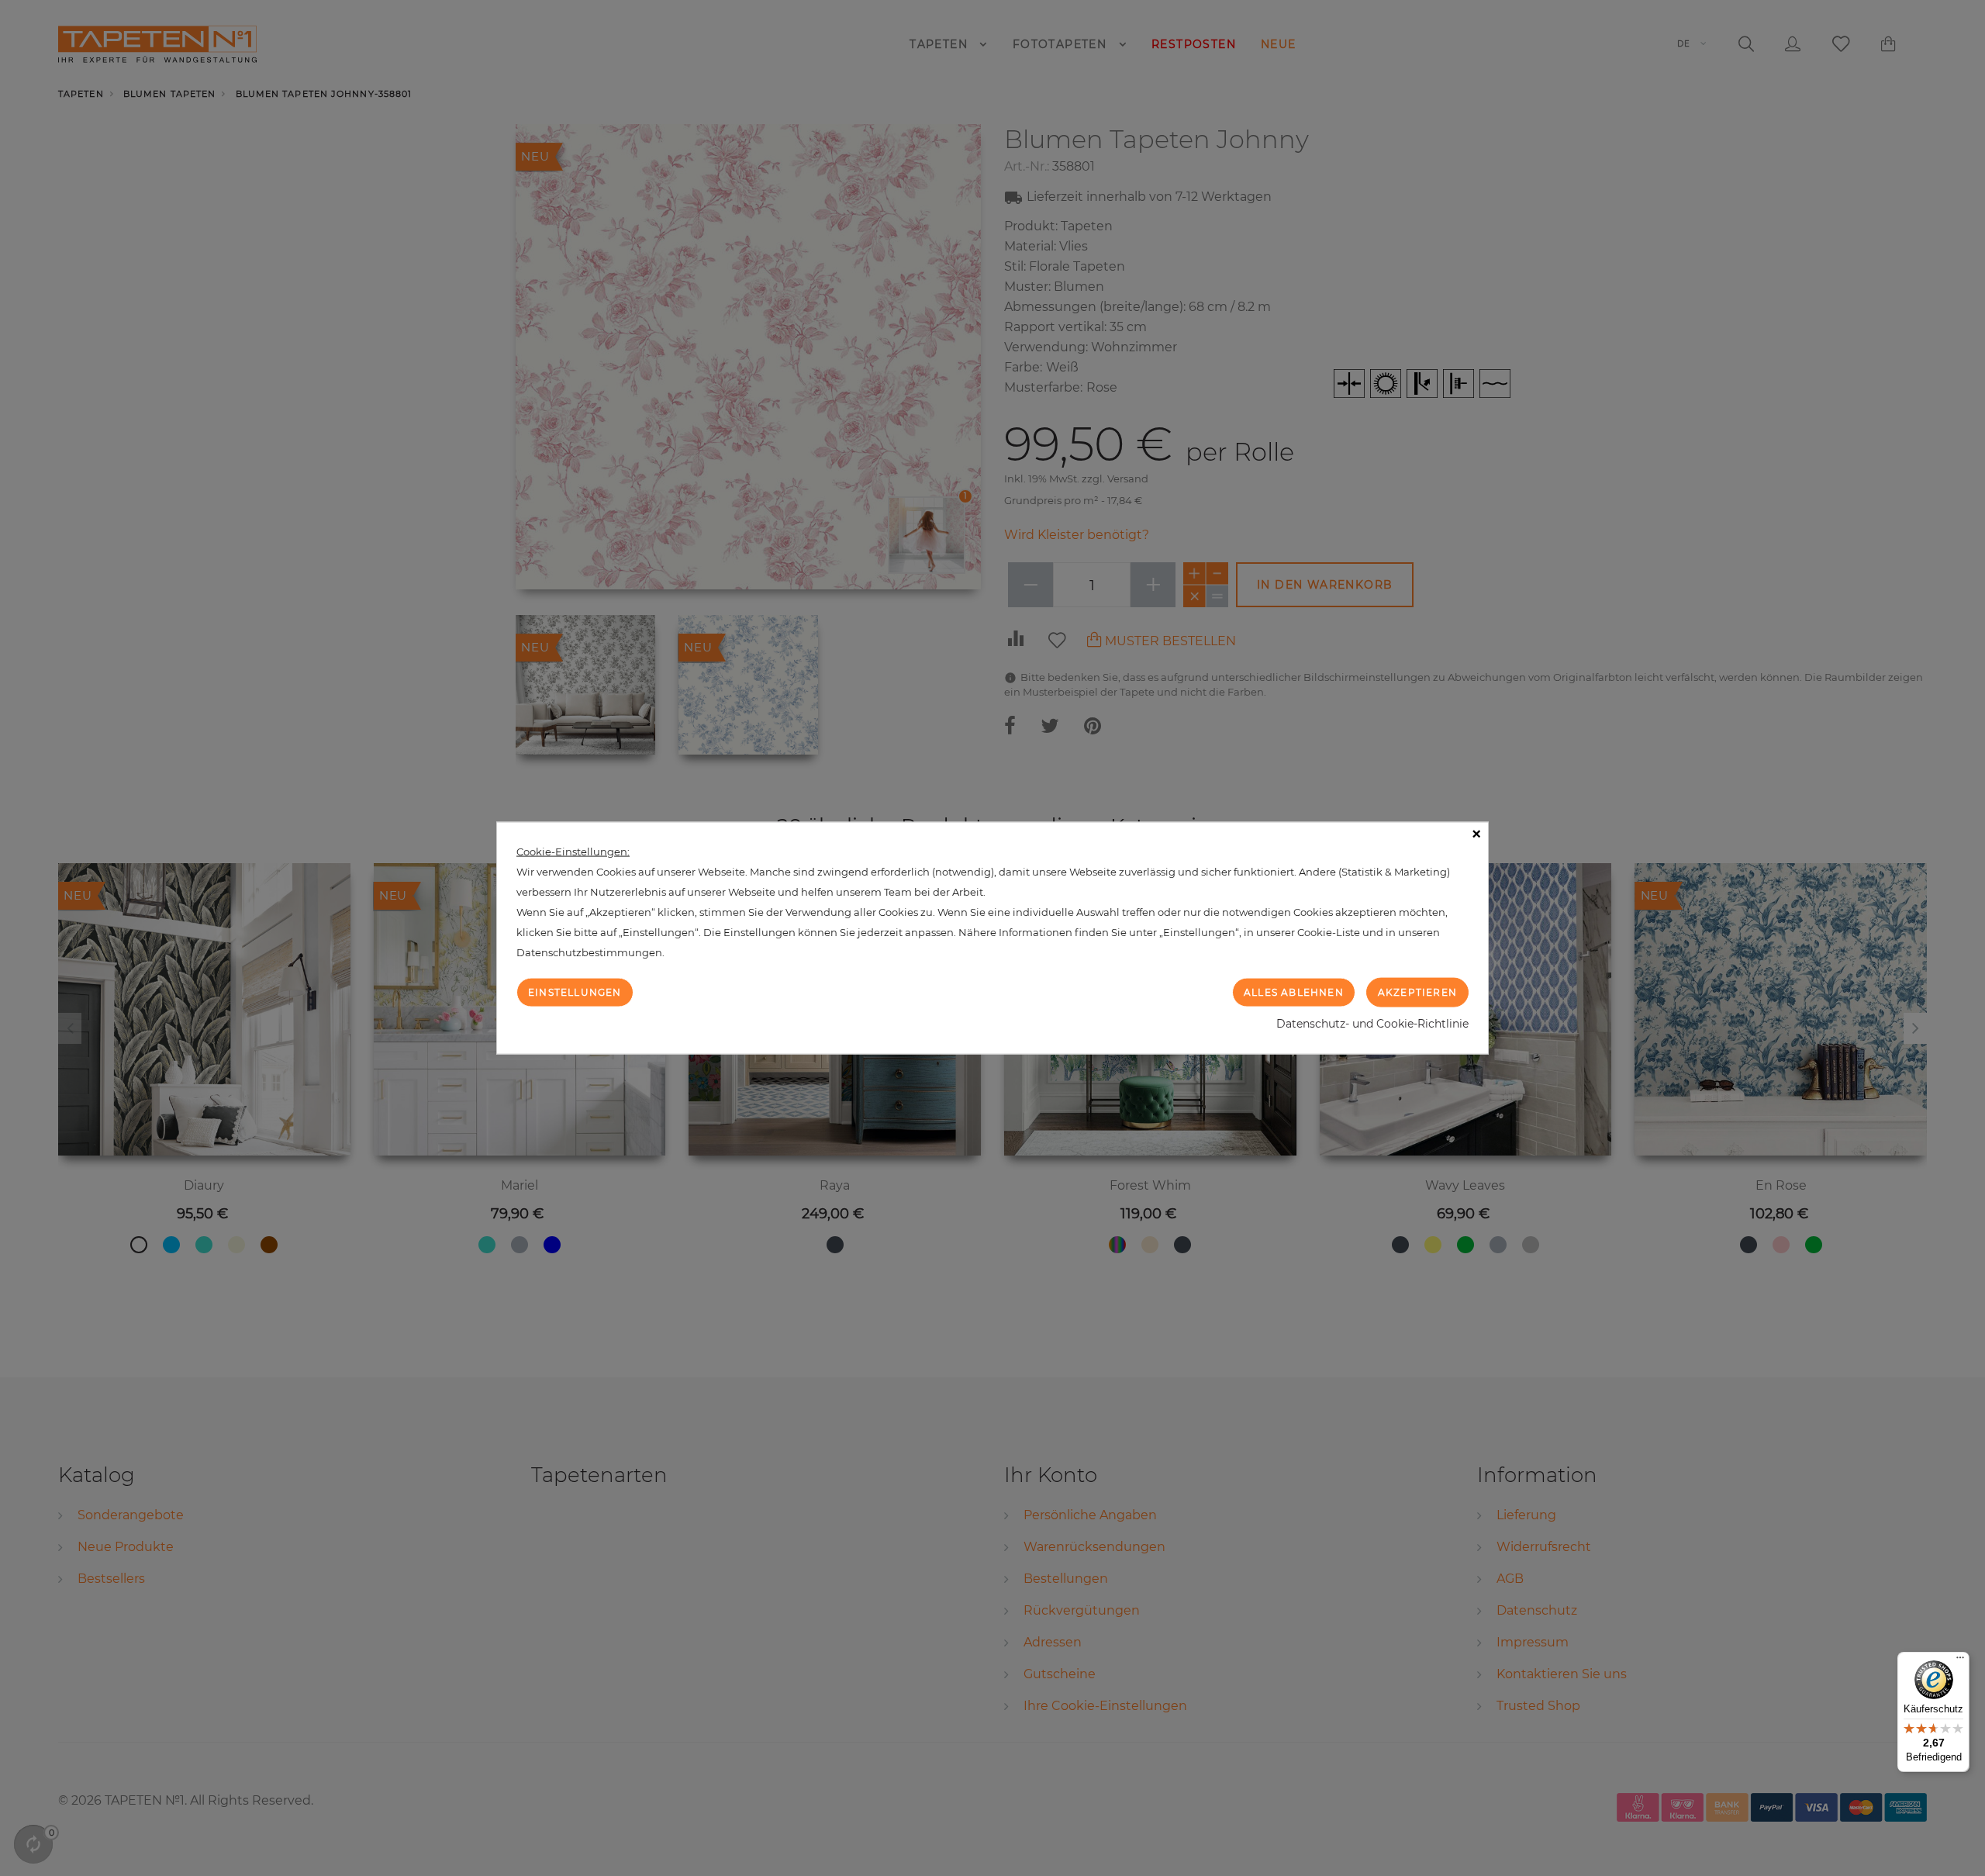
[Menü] (1960, 1661)
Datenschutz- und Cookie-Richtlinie (1372, 1024)
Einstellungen (575, 992)
